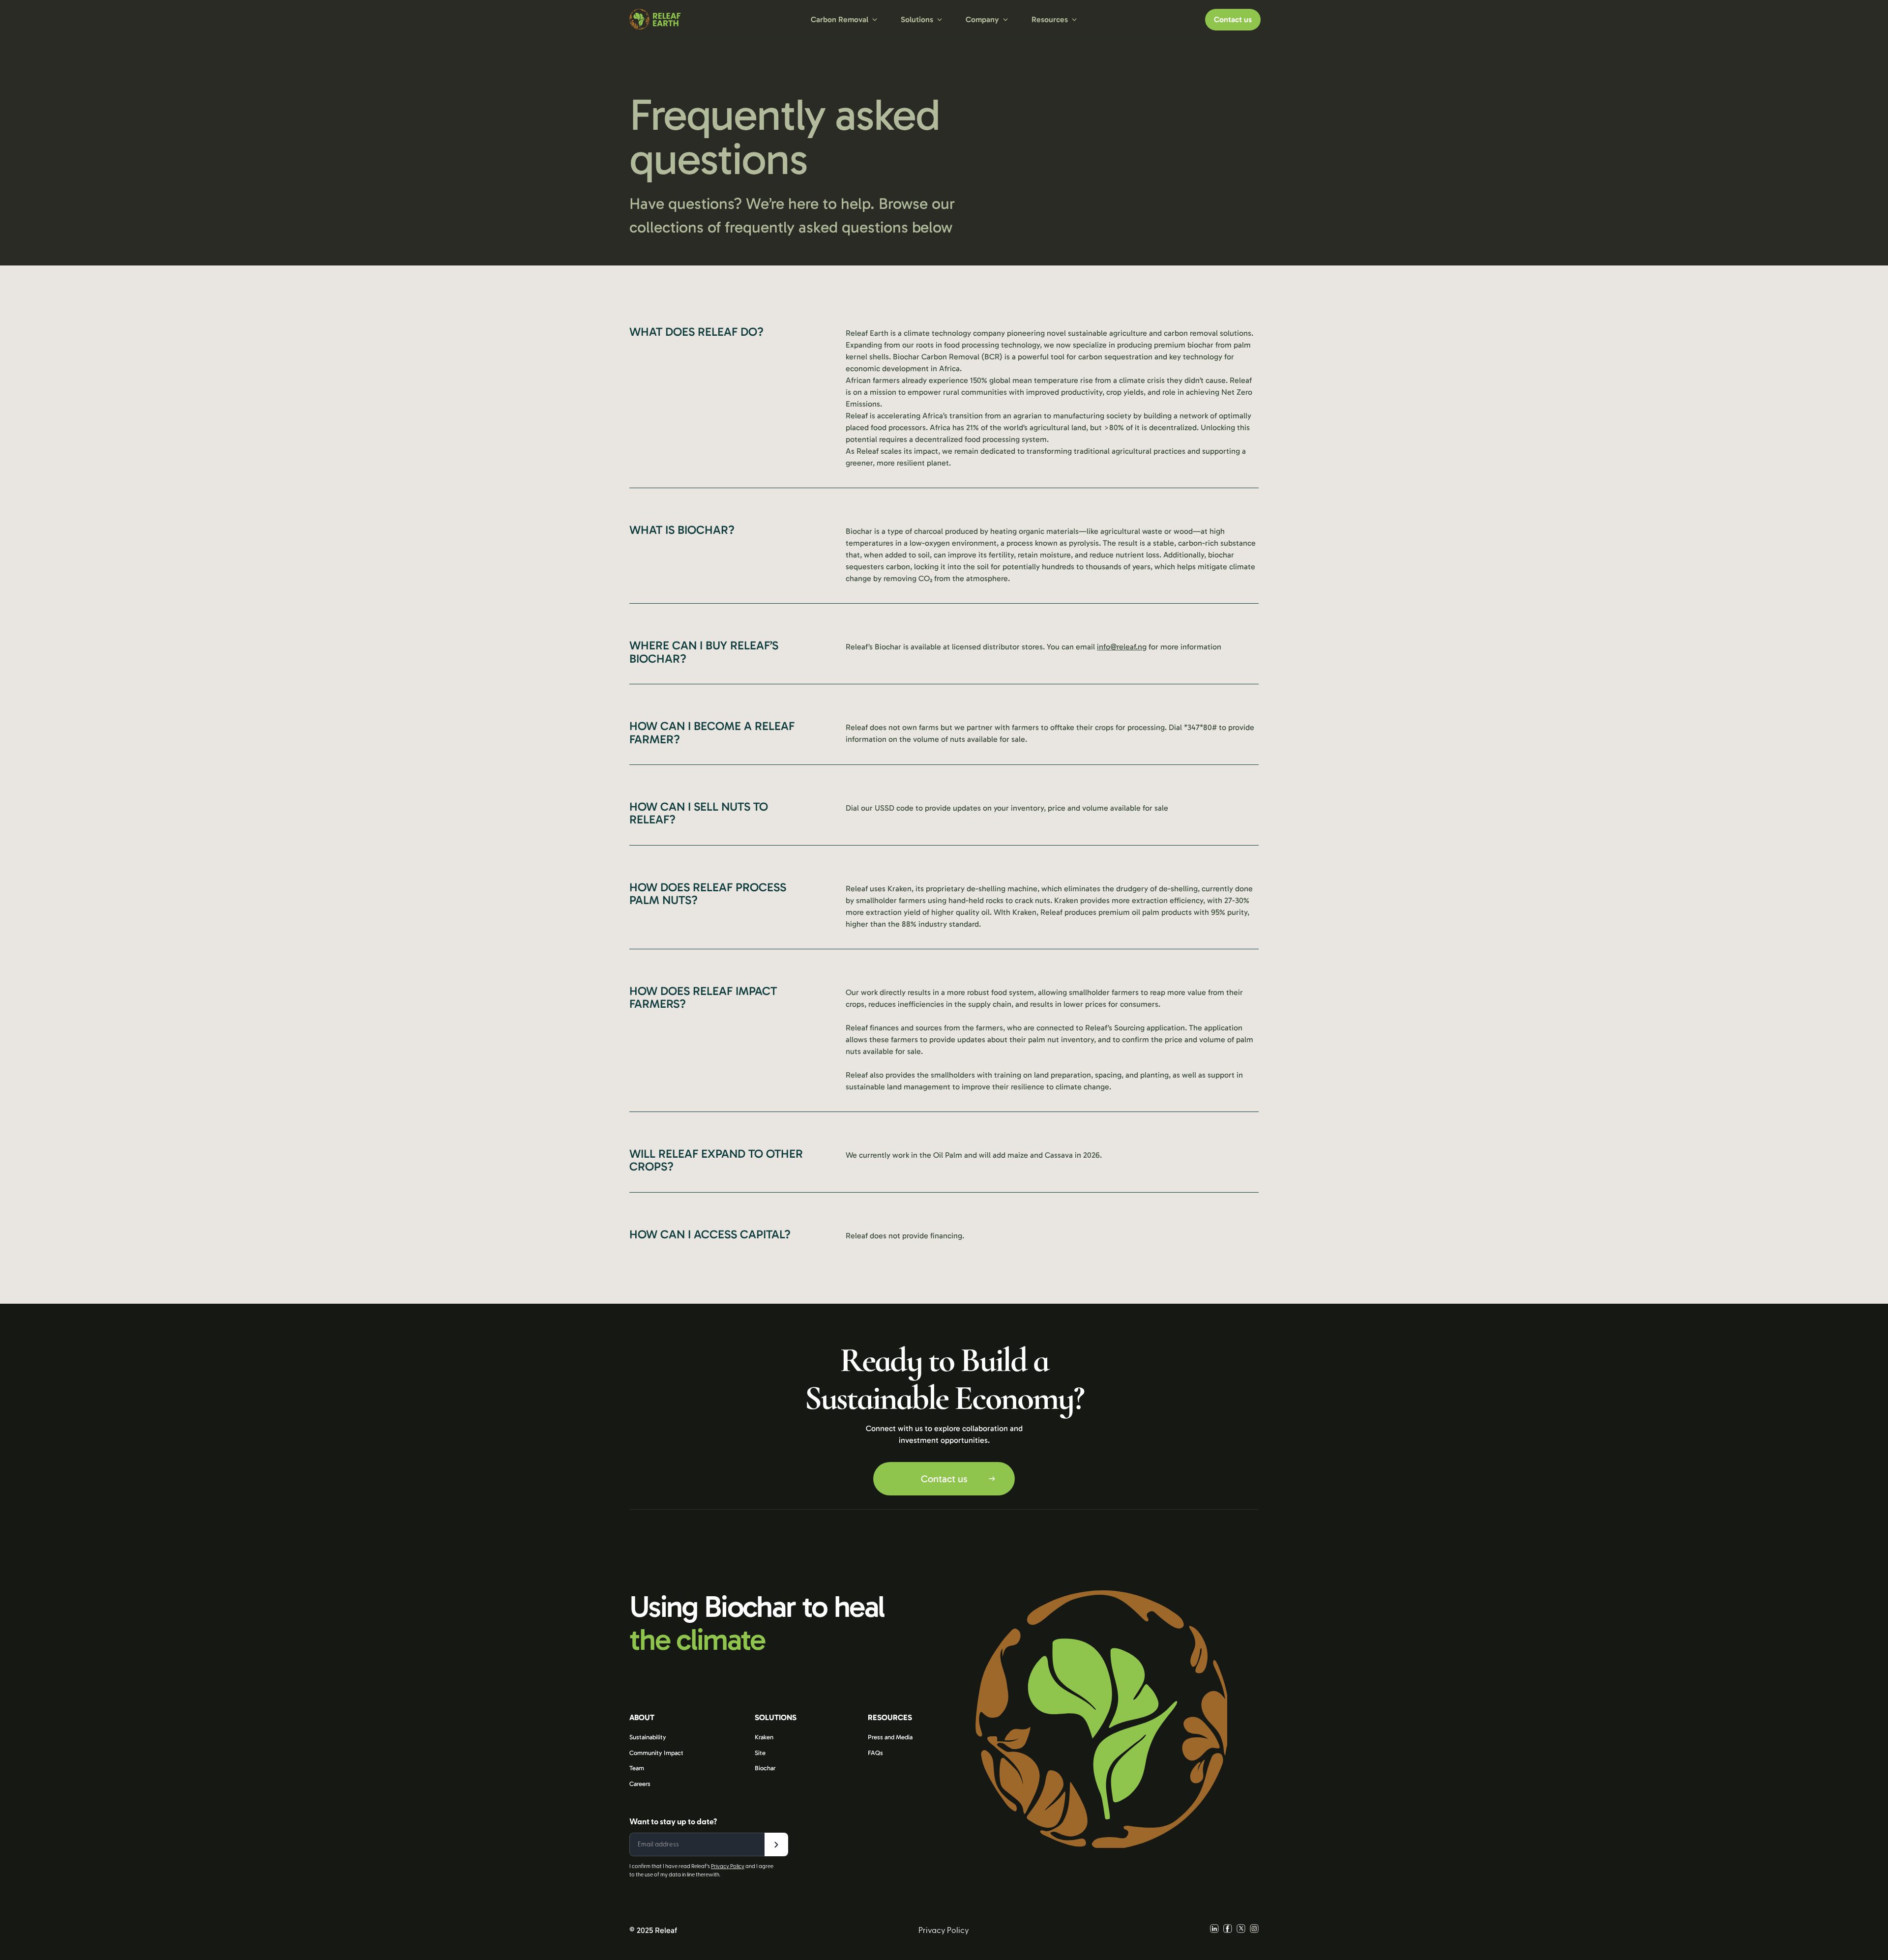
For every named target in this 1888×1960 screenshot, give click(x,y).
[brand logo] (695, 19)
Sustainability (648, 1737)
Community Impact (656, 1753)
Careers (640, 1784)
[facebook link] (1228, 1930)
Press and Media (890, 1737)
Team (637, 1768)
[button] (844, 20)
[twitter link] (1241, 1930)
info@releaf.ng (1122, 647)
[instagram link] (1254, 1930)
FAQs (875, 1753)
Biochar (765, 1768)
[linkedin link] (1214, 1930)
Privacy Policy (728, 1866)
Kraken (764, 1737)
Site (760, 1753)
